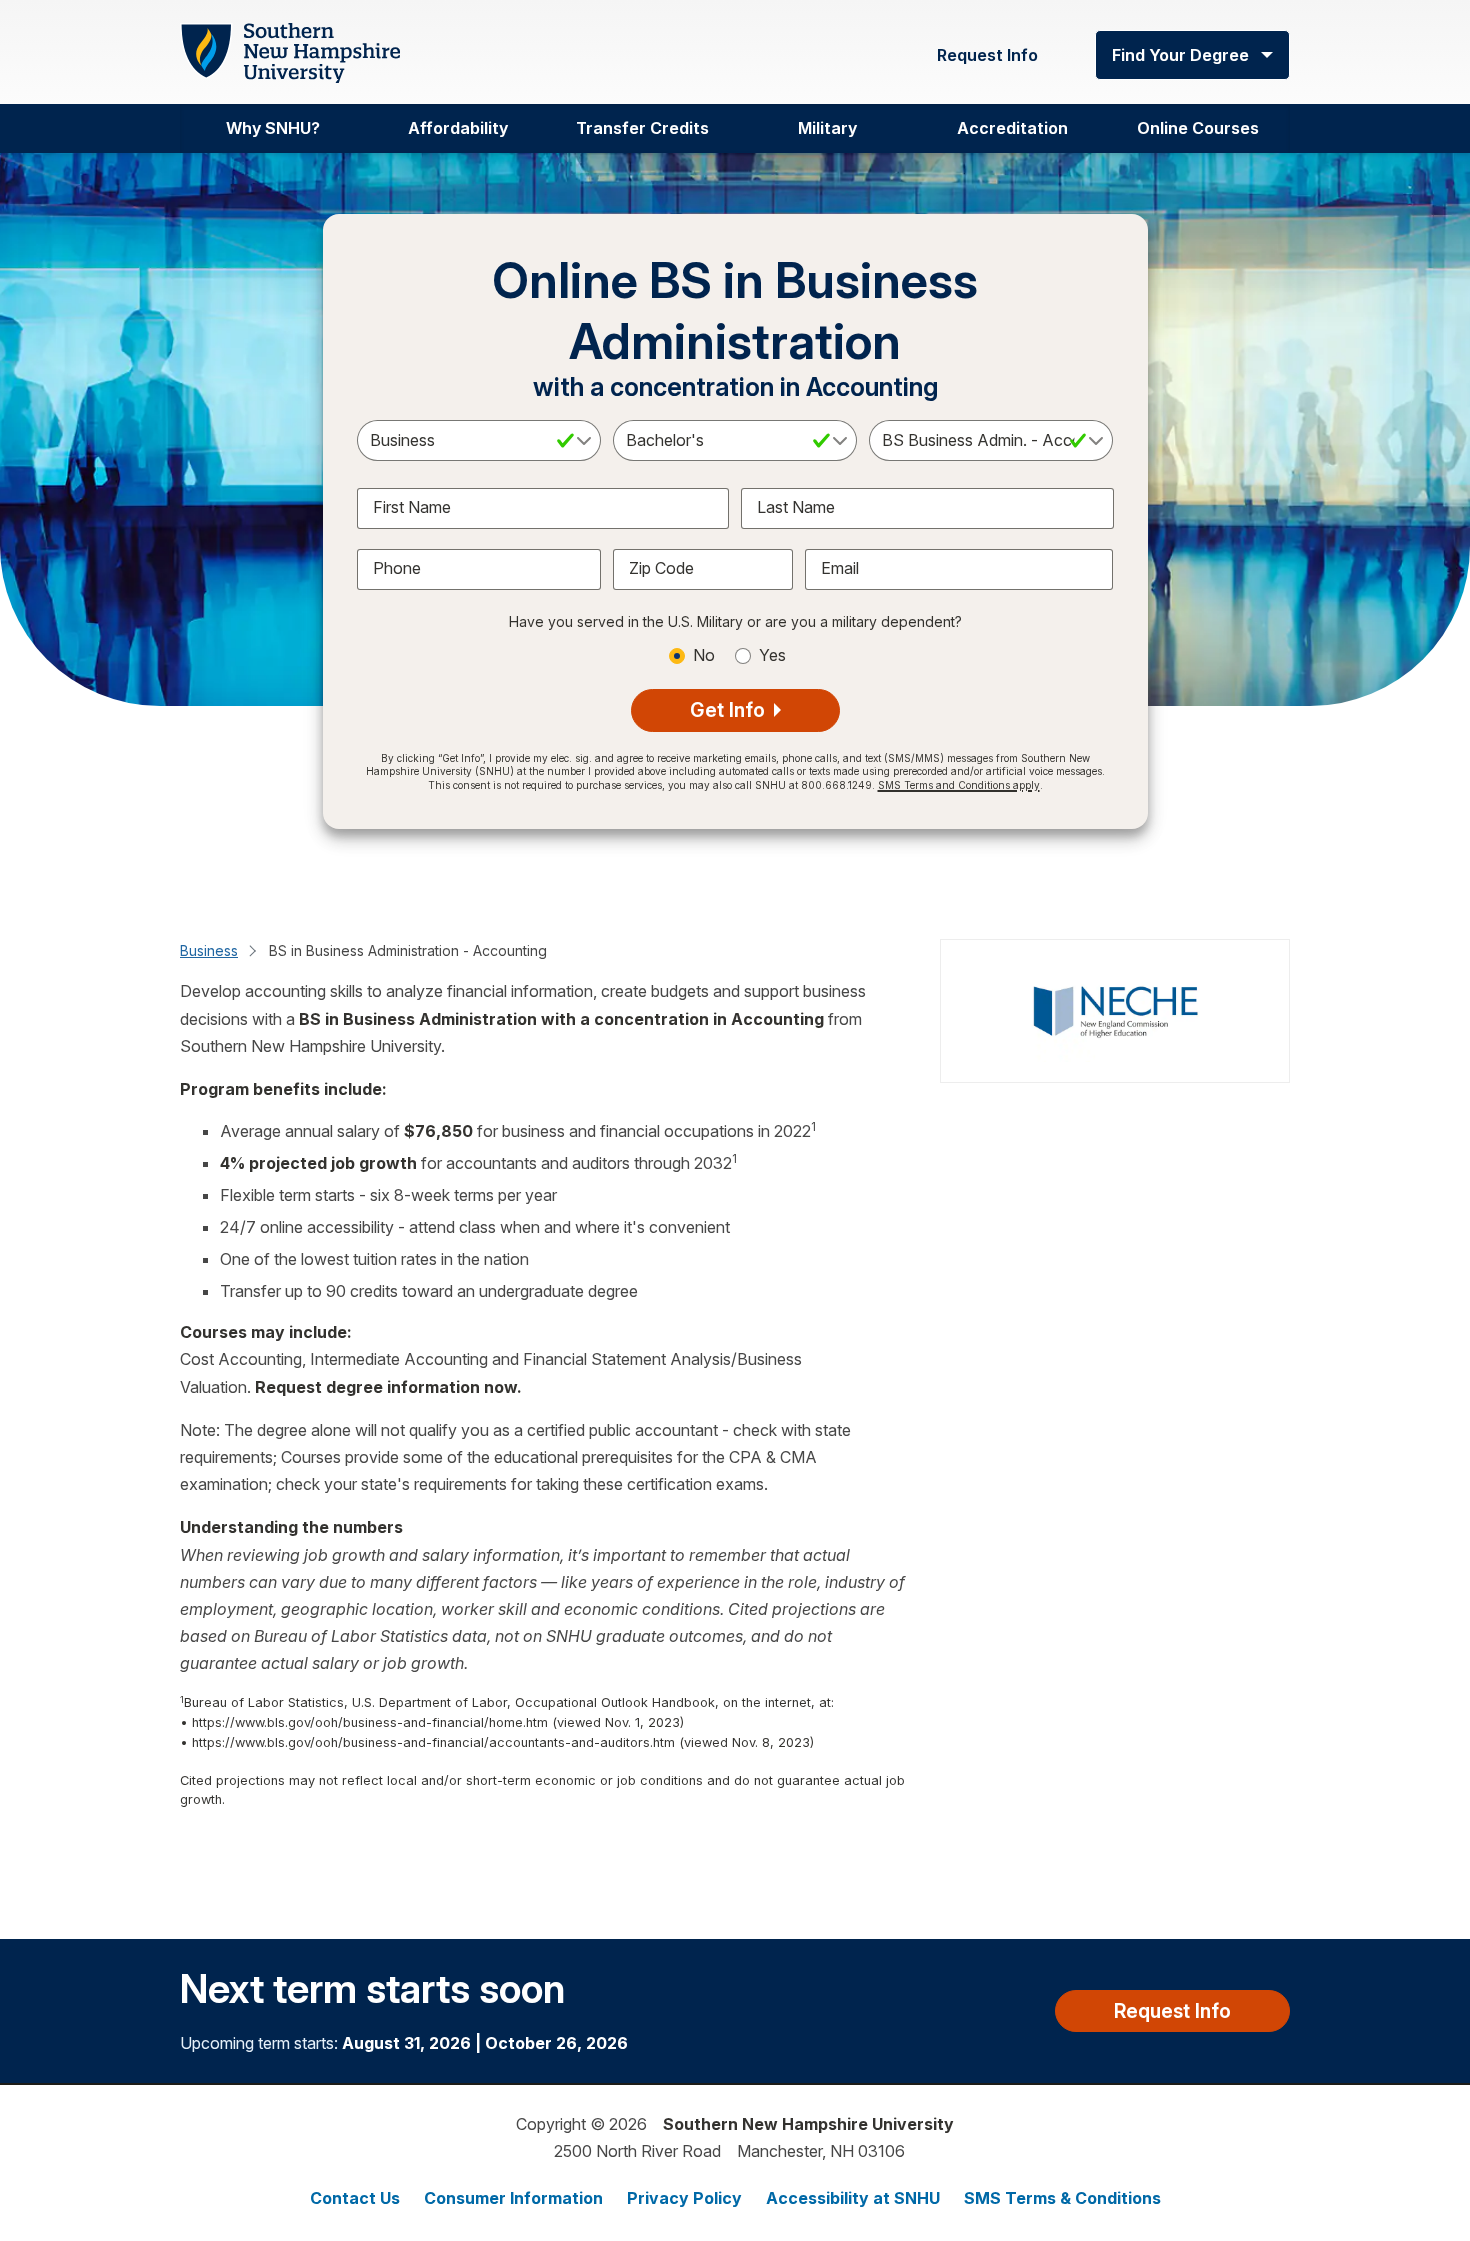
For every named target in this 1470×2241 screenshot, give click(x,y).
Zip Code (661, 568)
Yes (772, 655)
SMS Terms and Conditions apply (959, 785)
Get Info (730, 710)
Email (840, 568)
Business (209, 950)
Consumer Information (513, 2198)
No (704, 655)
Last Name (796, 507)
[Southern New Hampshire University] (290, 53)
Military (827, 128)
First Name (412, 507)
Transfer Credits (642, 128)
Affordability (458, 128)
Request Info (987, 55)
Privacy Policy (684, 2198)
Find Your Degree (1180, 55)
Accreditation (1012, 128)
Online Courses (1198, 128)
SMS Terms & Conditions (1062, 2198)
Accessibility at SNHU (853, 2198)
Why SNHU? (273, 128)
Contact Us (355, 2198)
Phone (397, 568)
